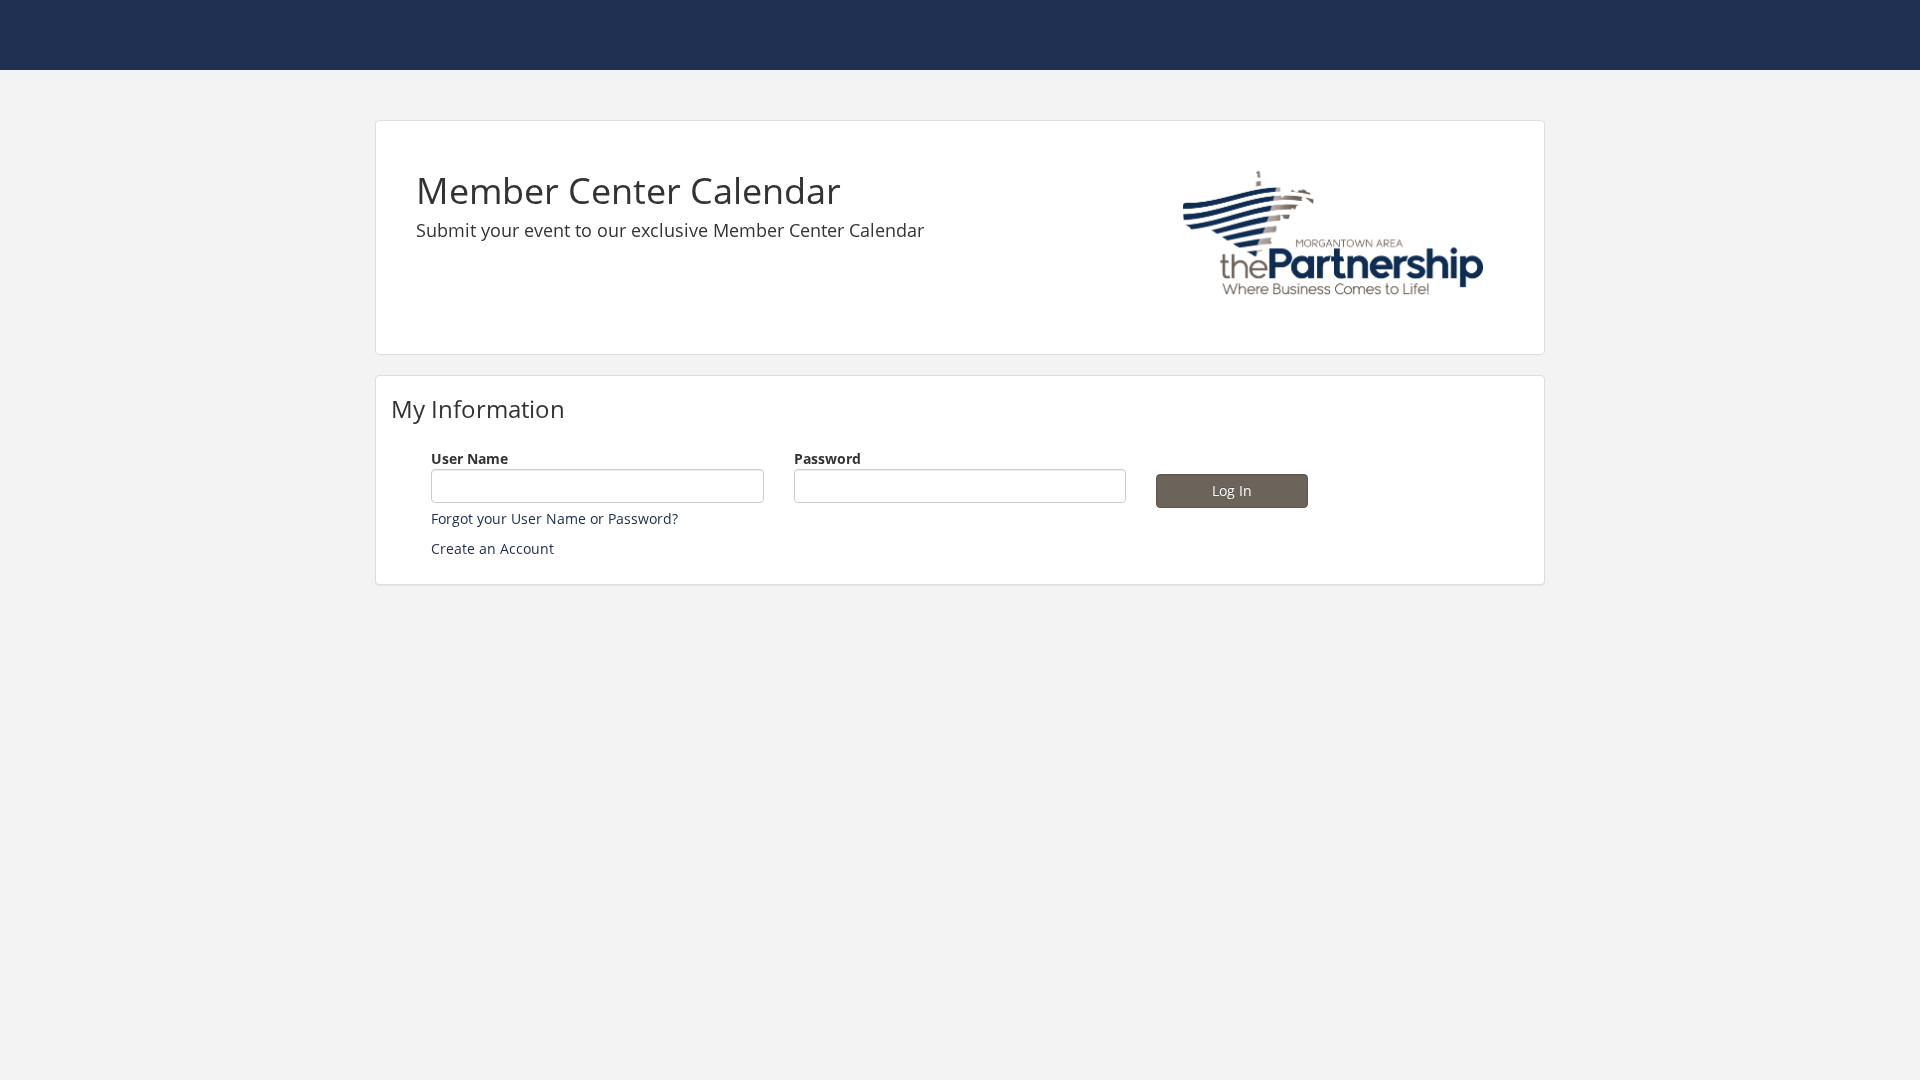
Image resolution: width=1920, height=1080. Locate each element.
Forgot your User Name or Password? (554, 518)
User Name (469, 458)
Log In (1232, 490)
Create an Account (492, 548)
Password (827, 458)
